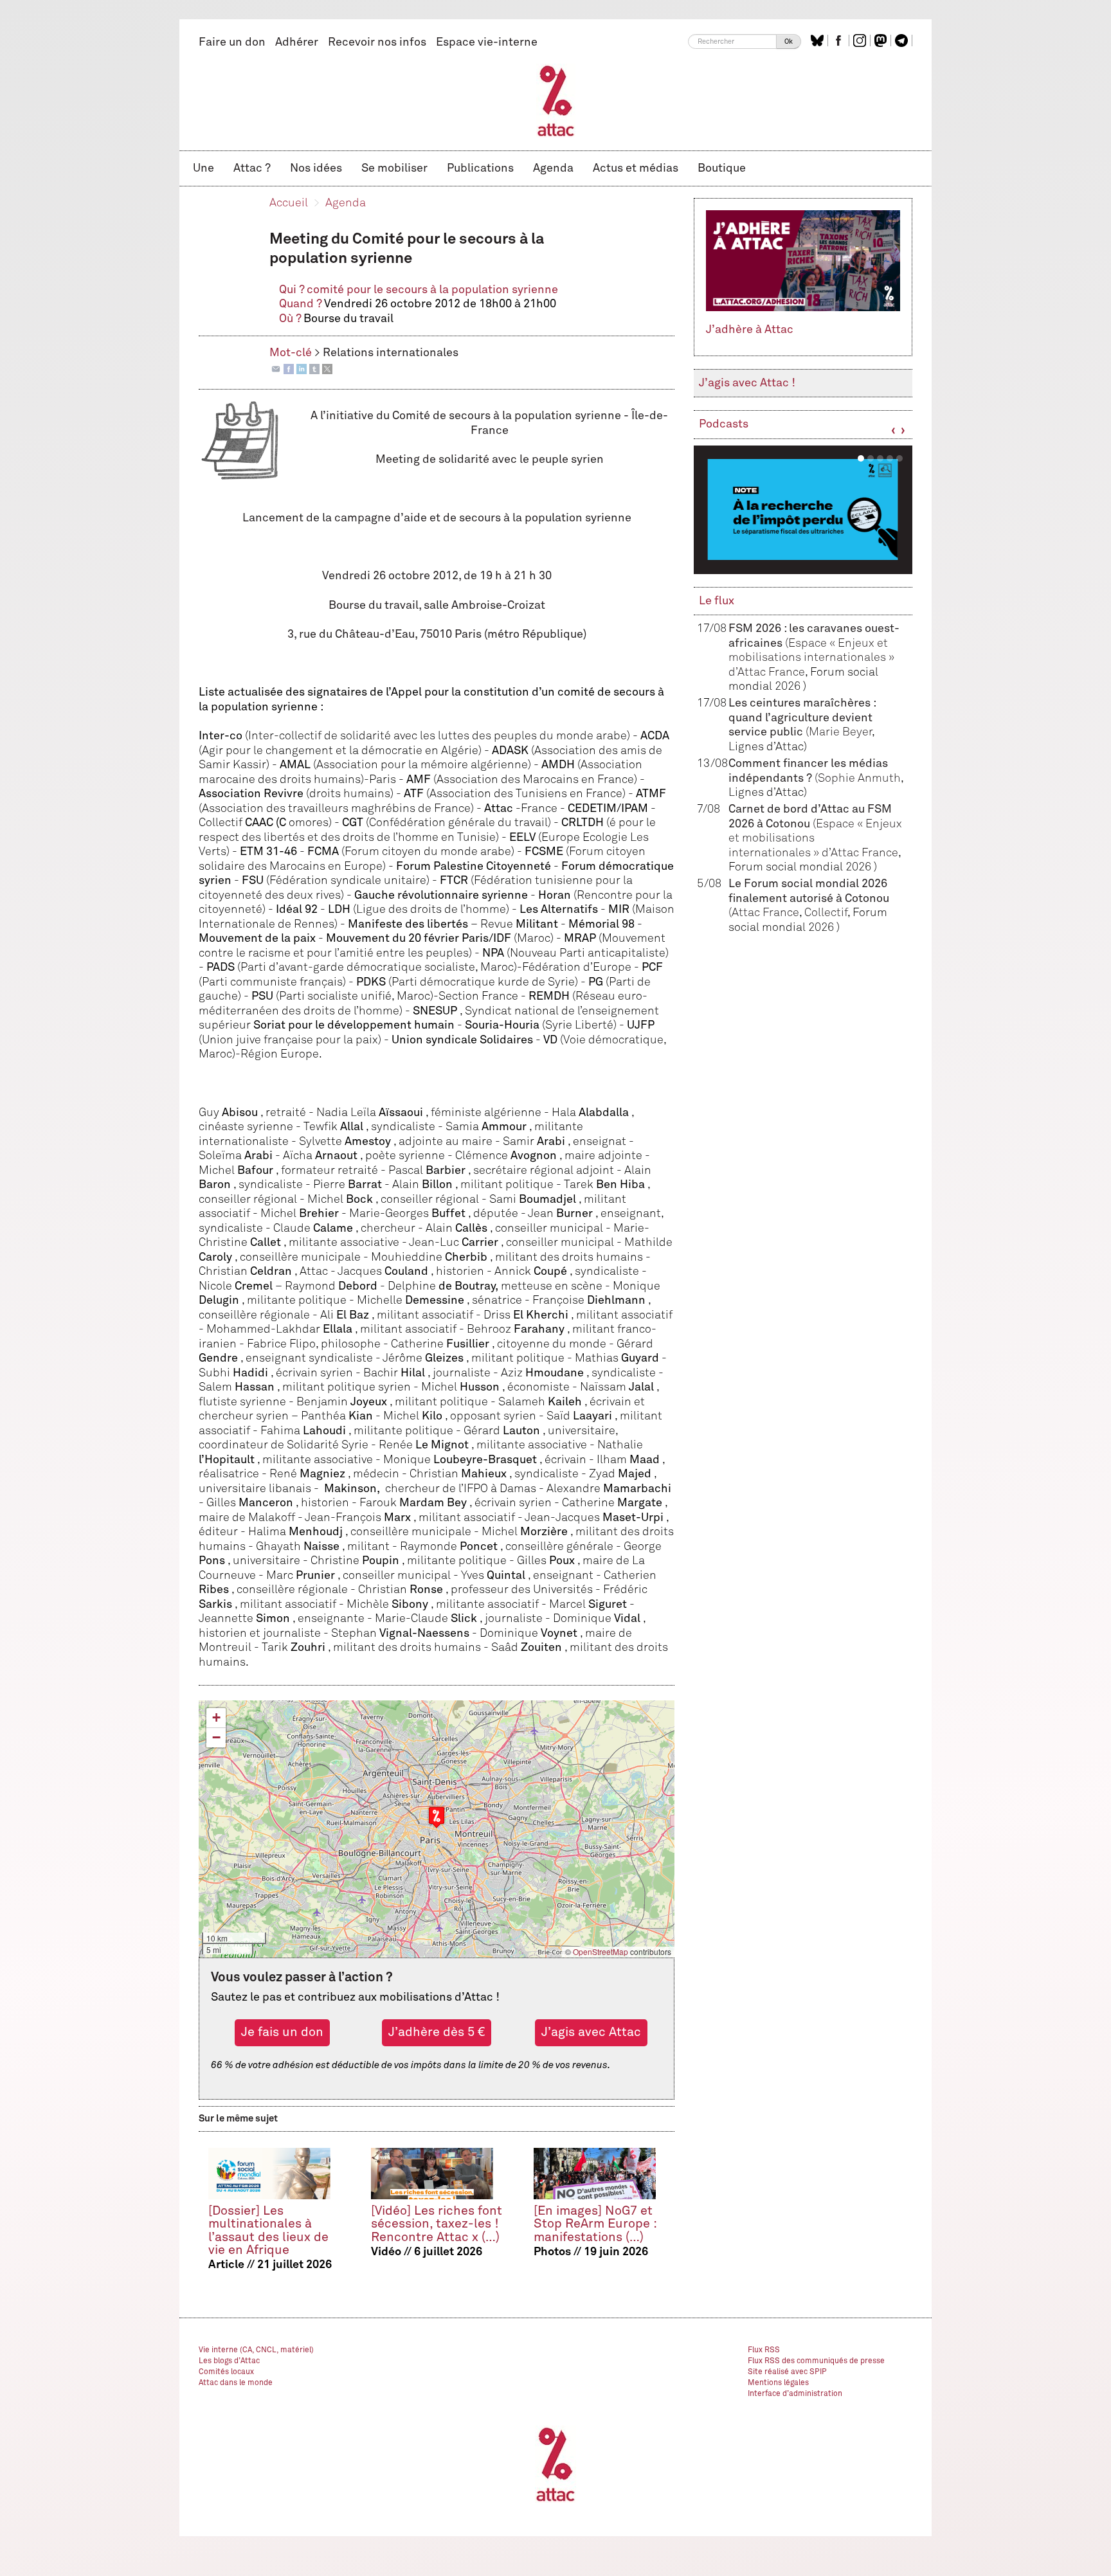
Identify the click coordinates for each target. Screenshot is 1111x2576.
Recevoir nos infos (377, 42)
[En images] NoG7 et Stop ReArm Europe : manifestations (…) (595, 2224)
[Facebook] (289, 369)
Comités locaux (226, 2372)
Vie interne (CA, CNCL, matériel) (256, 2350)
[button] (437, 1817)
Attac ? (252, 168)
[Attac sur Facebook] (840, 41)
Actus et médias (636, 168)
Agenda (553, 168)
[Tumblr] (314, 369)
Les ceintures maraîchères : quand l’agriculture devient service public (802, 718)
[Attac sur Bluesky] (819, 41)
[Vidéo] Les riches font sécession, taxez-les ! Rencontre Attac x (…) (437, 2224)
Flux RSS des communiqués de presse (816, 2361)
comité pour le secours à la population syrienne (432, 290)
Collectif (826, 913)
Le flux (717, 601)
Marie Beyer (840, 732)
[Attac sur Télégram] (903, 41)
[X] (327, 369)
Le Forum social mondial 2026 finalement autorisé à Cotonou (809, 898)
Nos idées (316, 168)
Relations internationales (391, 353)
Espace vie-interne (487, 42)
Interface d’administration (795, 2394)
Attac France (765, 913)
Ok (789, 41)
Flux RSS (764, 2350)
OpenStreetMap (601, 1951)
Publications (480, 168)
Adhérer (297, 42)
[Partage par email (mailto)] (276, 369)
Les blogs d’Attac (229, 2361)
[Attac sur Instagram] (861, 41)
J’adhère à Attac (750, 330)
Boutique (722, 168)
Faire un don (232, 42)
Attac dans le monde (236, 2383)
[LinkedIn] (302, 369)
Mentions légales (778, 2383)
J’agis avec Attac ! (747, 383)
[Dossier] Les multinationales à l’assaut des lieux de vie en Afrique (268, 2230)
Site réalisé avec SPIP (787, 2372)
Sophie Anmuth (859, 779)
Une (203, 168)
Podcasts (724, 424)
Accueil (289, 203)
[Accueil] (556, 100)
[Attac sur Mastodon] (882, 41)
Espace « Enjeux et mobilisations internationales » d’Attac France (811, 658)
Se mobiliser (394, 168)
